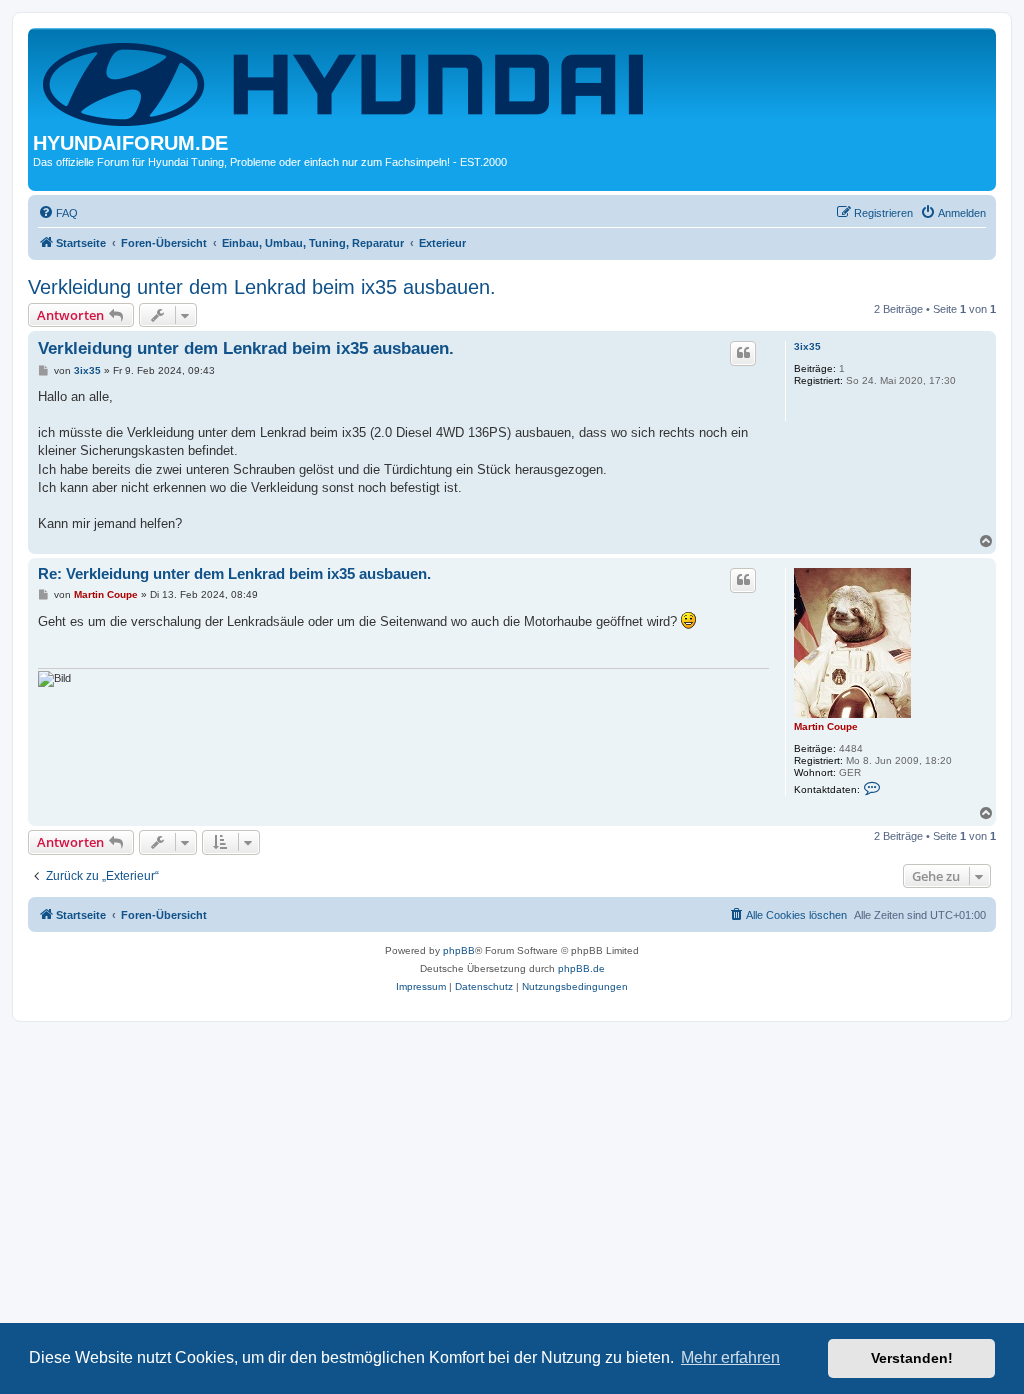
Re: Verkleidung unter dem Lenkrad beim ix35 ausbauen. (234, 573)
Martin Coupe (826, 726)
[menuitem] (58, 213)
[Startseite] (347, 82)
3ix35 (807, 346)
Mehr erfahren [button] (730, 1357)
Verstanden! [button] (912, 1358)
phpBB (459, 950)
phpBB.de (581, 968)
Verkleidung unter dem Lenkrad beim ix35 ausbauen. (262, 287)
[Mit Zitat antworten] (743, 353)
